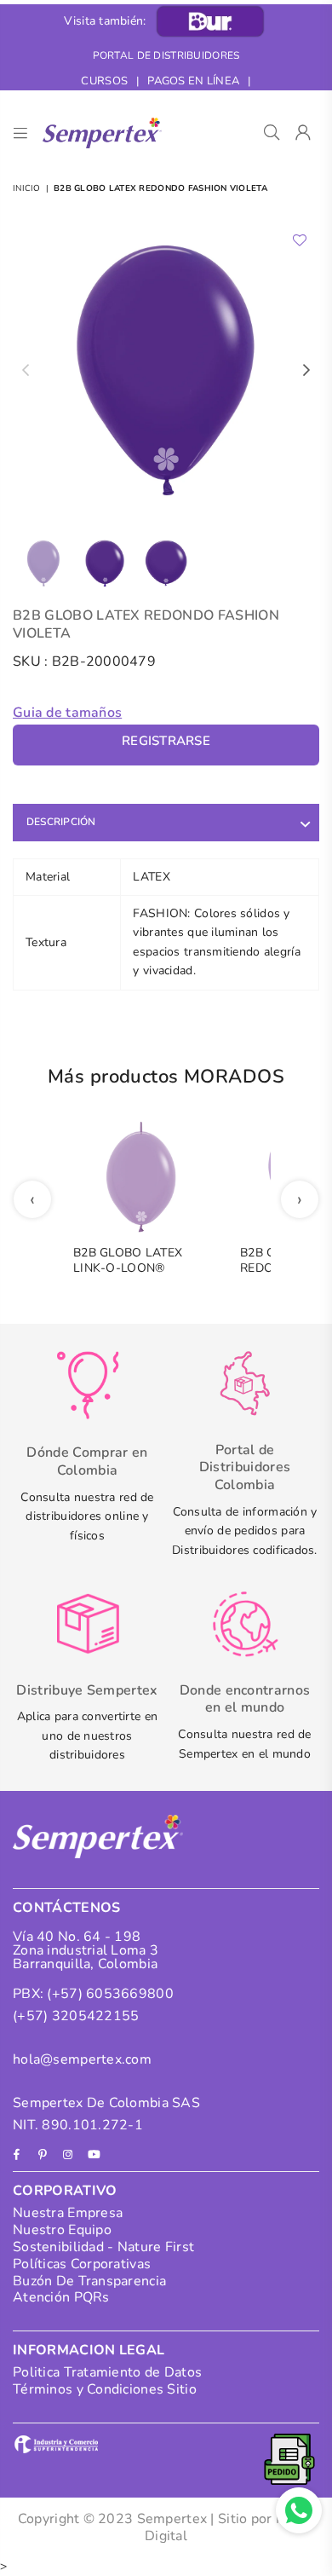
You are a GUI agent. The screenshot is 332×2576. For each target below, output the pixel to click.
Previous (26, 371)
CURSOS (104, 81)
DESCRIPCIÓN (61, 822)
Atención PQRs (61, 2297)
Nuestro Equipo (62, 2230)
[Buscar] (272, 133)
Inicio (27, 188)
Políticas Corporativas (82, 2264)
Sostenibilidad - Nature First (103, 2247)
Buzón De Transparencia (89, 2281)
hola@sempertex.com (82, 2059)
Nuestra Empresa (68, 2213)
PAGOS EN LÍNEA (193, 81)
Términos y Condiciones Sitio (105, 2389)
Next (306, 371)
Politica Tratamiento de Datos (107, 2372)
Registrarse (166, 741)
